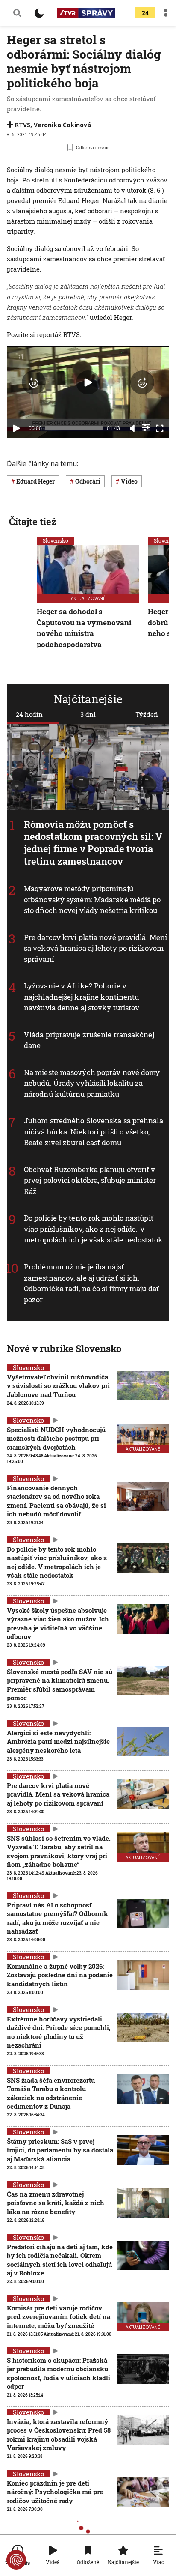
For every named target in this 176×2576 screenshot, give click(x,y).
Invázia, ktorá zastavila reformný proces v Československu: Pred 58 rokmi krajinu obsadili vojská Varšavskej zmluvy (59, 2434)
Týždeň (147, 714)
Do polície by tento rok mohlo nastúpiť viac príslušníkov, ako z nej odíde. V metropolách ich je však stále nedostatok (93, 1229)
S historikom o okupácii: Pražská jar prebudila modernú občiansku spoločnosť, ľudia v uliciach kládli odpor (59, 2373)
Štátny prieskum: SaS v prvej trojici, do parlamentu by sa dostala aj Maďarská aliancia (60, 2150)
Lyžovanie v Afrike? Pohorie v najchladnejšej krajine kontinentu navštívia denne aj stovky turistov (82, 997)
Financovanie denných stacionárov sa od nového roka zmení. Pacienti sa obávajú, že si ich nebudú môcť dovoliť (56, 1501)
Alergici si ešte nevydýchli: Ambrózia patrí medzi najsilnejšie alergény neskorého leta (58, 1742)
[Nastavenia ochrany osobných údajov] (16, 2560)
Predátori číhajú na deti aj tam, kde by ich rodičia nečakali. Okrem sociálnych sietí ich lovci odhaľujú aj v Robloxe (60, 2260)
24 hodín (29, 714)
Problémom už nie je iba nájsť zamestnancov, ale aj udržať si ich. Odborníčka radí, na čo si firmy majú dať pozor (91, 1283)
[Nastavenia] (146, 427)
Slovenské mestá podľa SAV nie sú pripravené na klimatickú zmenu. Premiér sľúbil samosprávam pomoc (60, 1685)
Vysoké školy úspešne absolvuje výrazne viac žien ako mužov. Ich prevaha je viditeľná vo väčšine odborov (58, 1623)
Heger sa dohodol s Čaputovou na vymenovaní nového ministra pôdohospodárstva (84, 628)
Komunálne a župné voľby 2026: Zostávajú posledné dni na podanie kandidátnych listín (60, 1975)
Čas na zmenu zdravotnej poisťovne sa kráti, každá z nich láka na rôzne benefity (56, 2203)
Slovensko (56, 540)
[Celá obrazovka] (160, 428)
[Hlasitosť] (132, 428)
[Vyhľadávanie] (17, 13)
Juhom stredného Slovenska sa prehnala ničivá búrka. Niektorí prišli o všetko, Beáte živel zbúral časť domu (94, 1132)
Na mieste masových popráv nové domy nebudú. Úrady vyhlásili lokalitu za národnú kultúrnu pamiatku (92, 1083)
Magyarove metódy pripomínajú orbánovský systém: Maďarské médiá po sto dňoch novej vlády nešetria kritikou (92, 900)
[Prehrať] (16, 428)
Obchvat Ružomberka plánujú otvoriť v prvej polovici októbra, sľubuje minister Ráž (90, 1180)
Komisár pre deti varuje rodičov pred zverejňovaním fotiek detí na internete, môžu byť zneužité (59, 2317)
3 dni (88, 714)
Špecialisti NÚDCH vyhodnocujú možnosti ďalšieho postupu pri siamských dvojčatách (56, 1438)
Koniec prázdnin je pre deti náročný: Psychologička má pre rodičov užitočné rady (55, 2492)
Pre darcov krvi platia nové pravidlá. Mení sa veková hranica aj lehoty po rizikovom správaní (95, 948)
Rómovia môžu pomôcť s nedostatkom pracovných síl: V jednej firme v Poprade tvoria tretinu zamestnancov (93, 843)
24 (145, 13)
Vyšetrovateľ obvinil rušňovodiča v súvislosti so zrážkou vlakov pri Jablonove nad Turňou (58, 1386)
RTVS (23, 125)
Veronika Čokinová (62, 125)
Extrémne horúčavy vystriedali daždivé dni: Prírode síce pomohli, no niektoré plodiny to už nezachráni (59, 2032)
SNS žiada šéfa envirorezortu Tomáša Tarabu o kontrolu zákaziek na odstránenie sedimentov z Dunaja (51, 2093)
